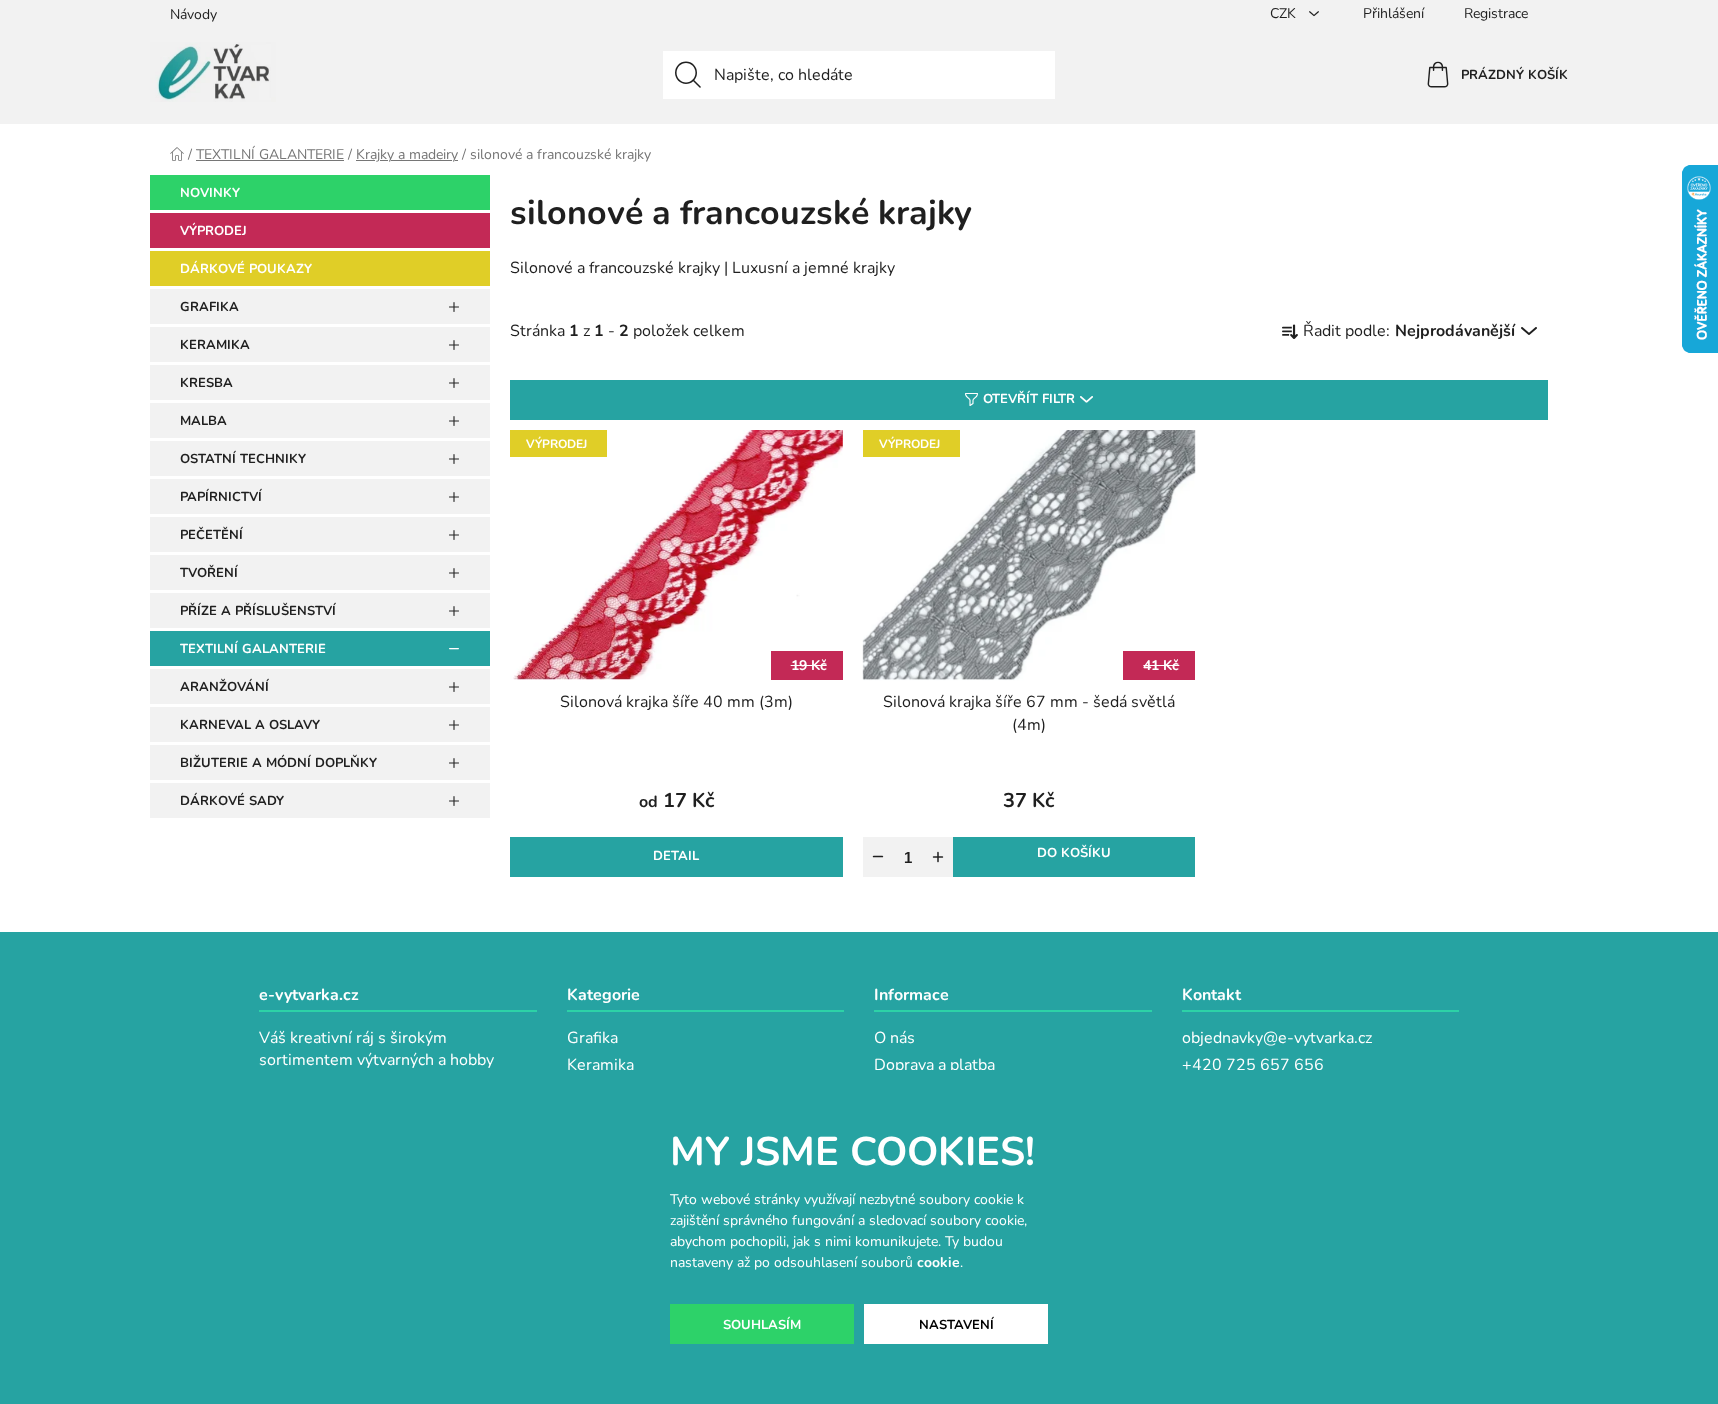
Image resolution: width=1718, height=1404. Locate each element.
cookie (938, 1262)
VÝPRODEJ (213, 231)
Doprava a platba (934, 1065)
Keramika (600, 1065)
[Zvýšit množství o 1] (938, 857)
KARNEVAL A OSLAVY (250, 725)
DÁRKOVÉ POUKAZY (246, 269)
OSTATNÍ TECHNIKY (243, 459)
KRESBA (206, 383)
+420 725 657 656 (1253, 1065)
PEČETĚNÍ (211, 535)
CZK (1285, 13)
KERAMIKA (215, 345)
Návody (193, 14)
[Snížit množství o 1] (878, 857)
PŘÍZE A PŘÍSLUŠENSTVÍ (258, 611)
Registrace (1496, 13)
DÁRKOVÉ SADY (232, 801)
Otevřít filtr (1029, 399)
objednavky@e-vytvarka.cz (1277, 1038)
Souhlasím (762, 1325)
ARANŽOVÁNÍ (224, 687)
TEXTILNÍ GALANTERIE (253, 649)
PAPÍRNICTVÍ (221, 497)
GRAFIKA (209, 307)
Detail (676, 856)
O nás (894, 1038)
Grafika (592, 1038)
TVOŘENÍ (209, 573)
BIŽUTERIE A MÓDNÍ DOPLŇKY (278, 763)
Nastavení (956, 1325)
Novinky (210, 193)
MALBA (203, 421)
